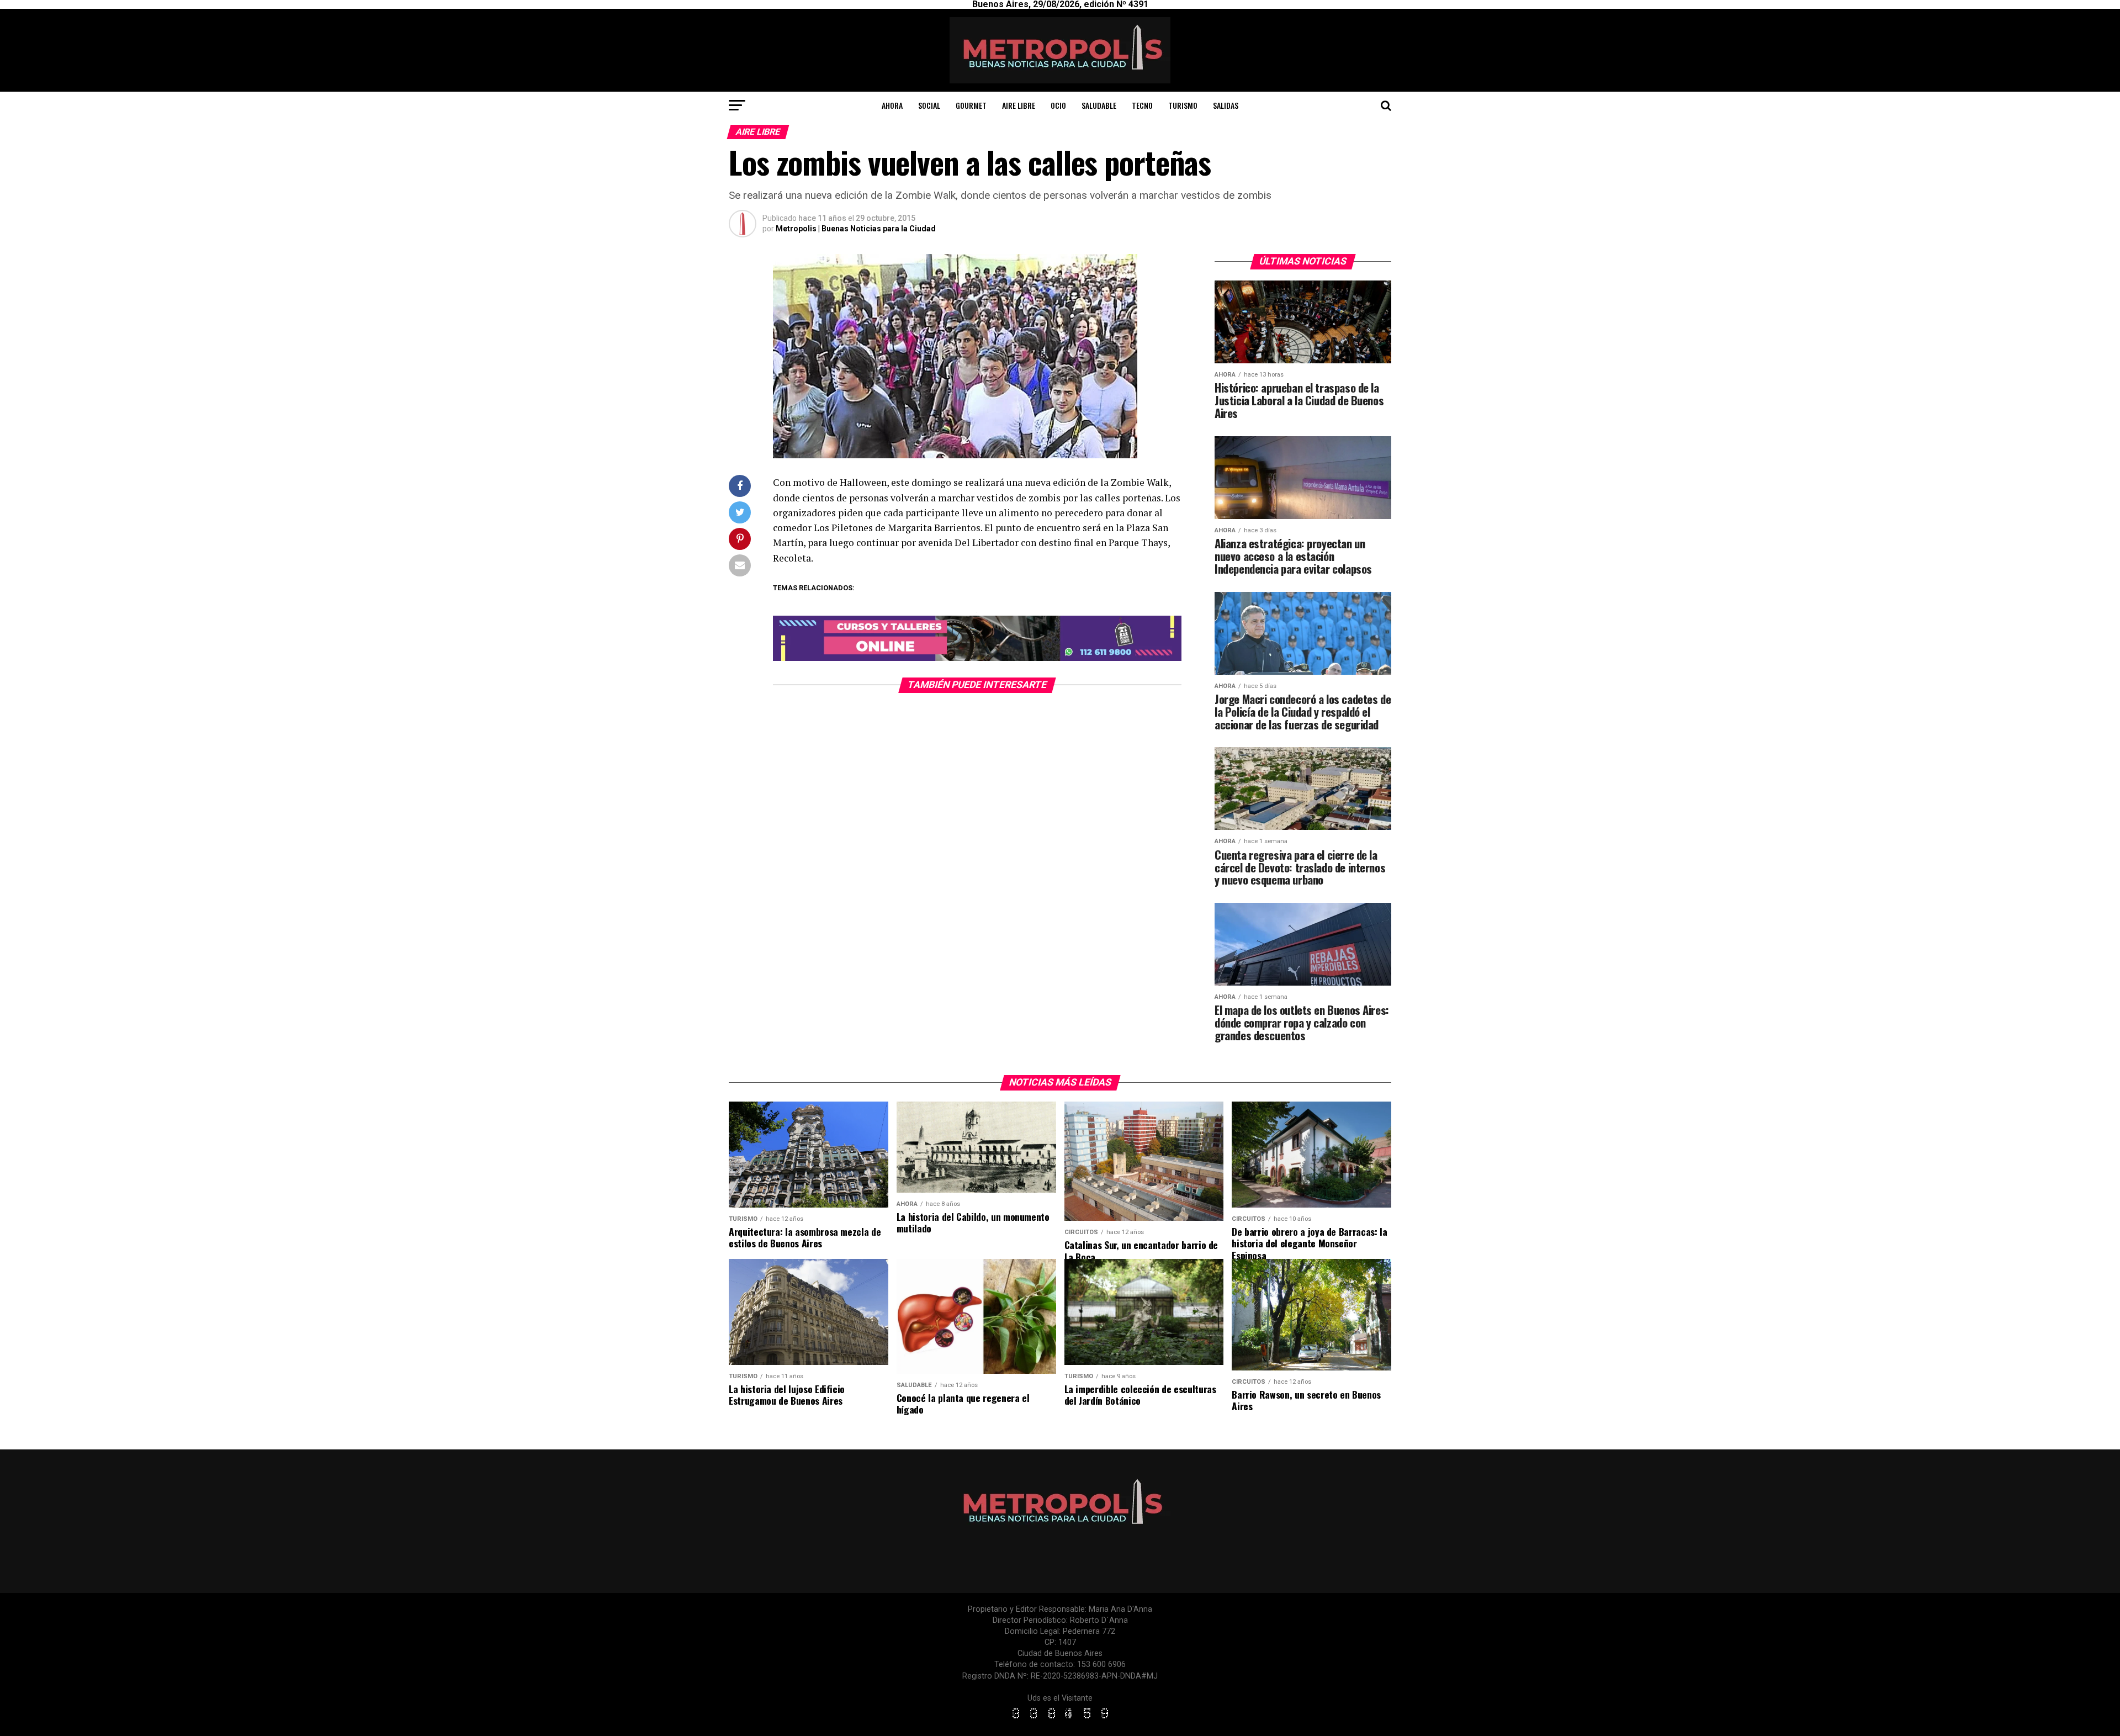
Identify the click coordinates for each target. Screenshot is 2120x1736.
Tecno (1142, 105)
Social (929, 105)
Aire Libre (1019, 105)
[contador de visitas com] (1060, 1719)
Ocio (1058, 105)
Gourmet (971, 105)
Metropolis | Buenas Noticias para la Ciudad (856, 229)
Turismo (1183, 105)
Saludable (1099, 105)
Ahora (892, 105)
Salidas (1226, 105)
